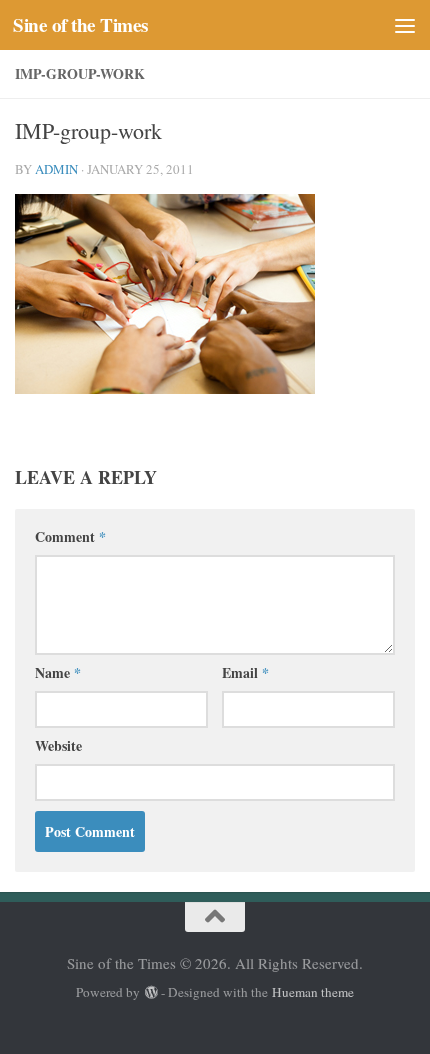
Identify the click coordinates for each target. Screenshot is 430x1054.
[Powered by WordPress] (150, 992)
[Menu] (405, 25)
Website (58, 745)
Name (58, 672)
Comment (70, 536)
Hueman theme (313, 992)
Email (245, 672)
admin (56, 169)
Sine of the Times (80, 25)
